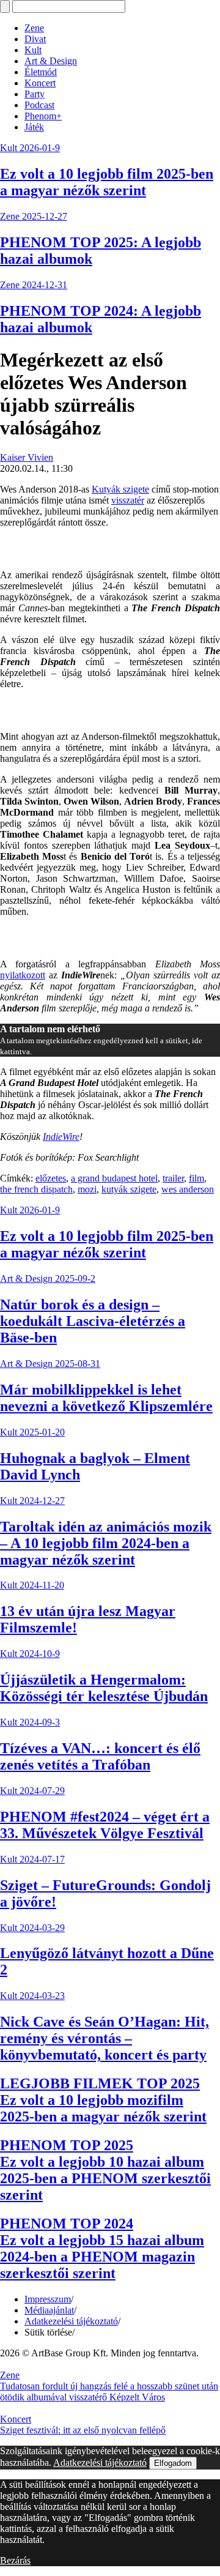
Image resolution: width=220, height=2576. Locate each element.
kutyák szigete (129, 1189)
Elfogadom (173, 2463)
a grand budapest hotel (114, 1178)
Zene (34, 28)
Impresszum (48, 2299)
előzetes (51, 1178)
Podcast (39, 105)
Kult (33, 50)
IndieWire (61, 1137)
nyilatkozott (23, 975)
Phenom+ (43, 116)
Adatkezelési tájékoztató (71, 2321)
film (196, 1178)
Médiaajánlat (49, 2310)
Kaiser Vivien (27, 457)
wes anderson (188, 1189)
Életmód (41, 72)
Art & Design (51, 61)
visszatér (128, 500)
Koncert (40, 83)
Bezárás (15, 2560)
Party (35, 94)
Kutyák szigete (120, 489)
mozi (87, 1189)
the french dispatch (36, 1189)
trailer (173, 1178)
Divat (35, 39)
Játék (34, 127)
